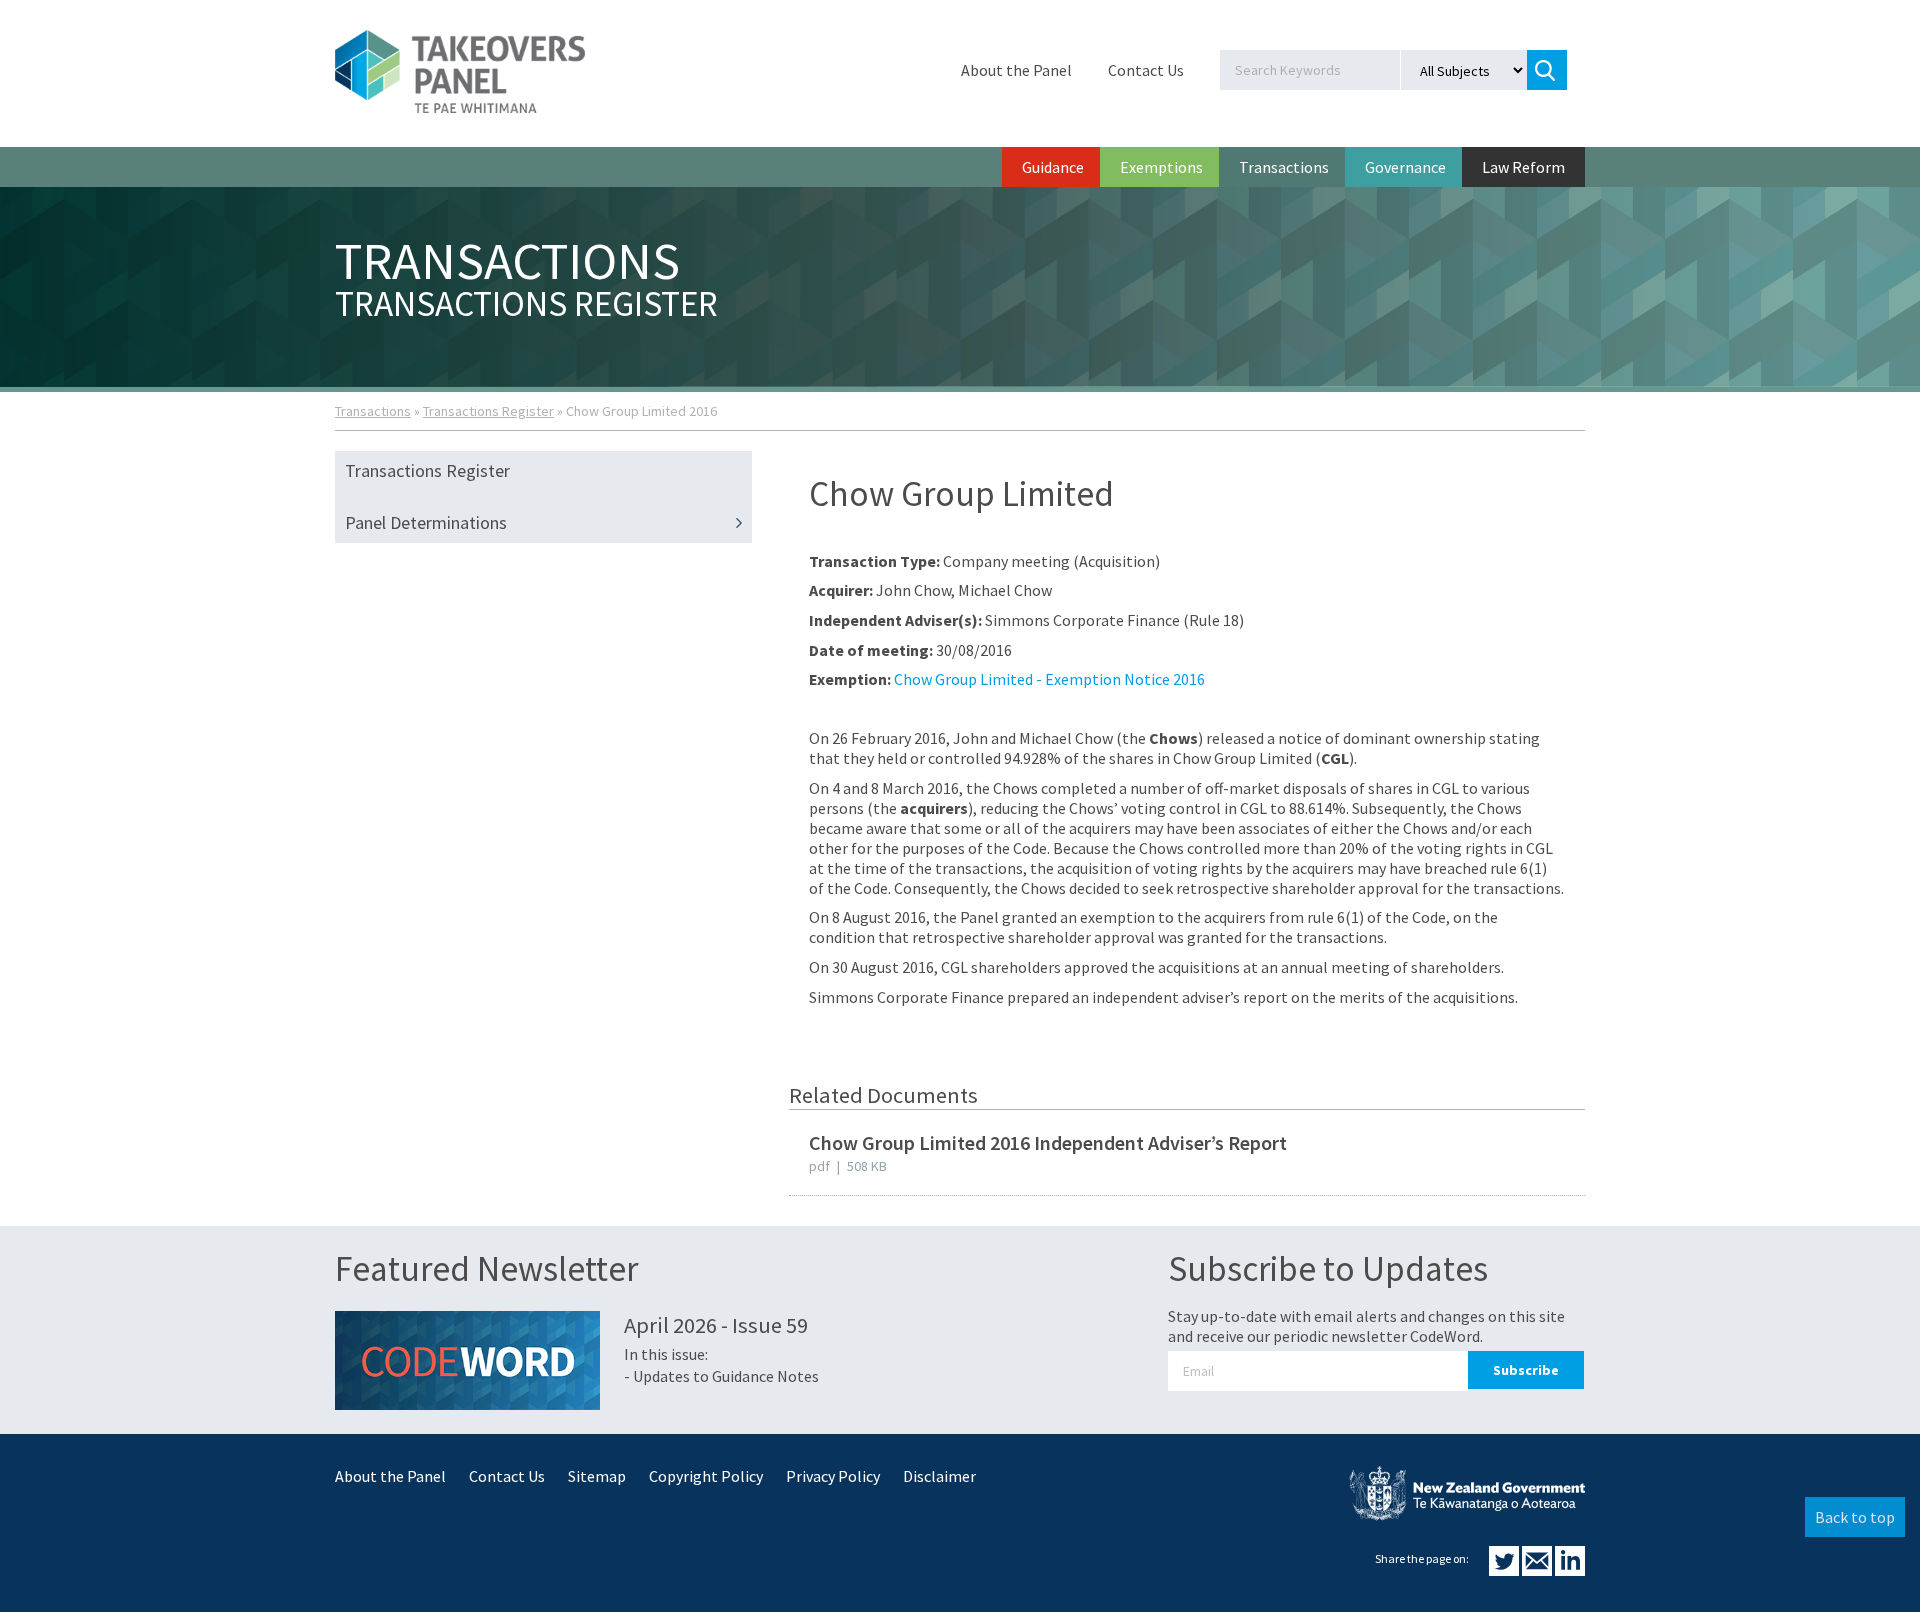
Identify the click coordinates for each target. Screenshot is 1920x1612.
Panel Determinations (426, 522)
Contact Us (1146, 70)
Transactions (1284, 167)
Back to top (1855, 1517)
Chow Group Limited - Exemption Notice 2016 (1049, 679)
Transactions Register (488, 411)
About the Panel (1016, 70)
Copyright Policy (706, 1476)
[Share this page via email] (1538, 1570)
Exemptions (1161, 167)
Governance (1405, 167)
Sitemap (597, 1476)
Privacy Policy (833, 1476)
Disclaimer (939, 1476)
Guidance (1053, 167)
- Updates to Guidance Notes (721, 1376)
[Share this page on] (1505, 1570)
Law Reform (1523, 167)
